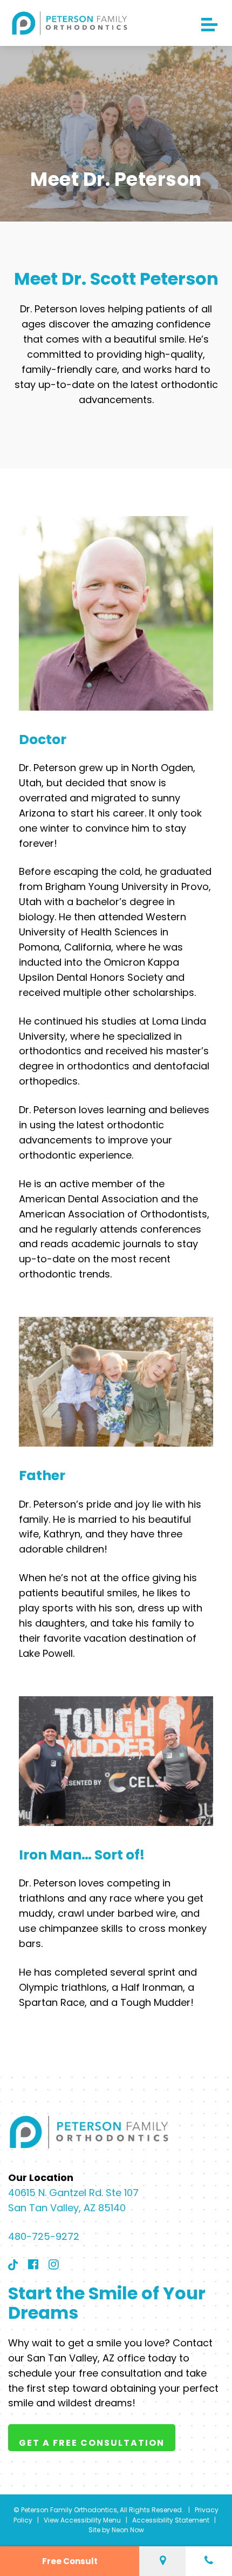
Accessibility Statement (171, 2520)
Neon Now (128, 2530)
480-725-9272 (44, 2236)
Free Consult (70, 2561)
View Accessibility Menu (82, 2520)
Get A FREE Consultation (92, 2443)
